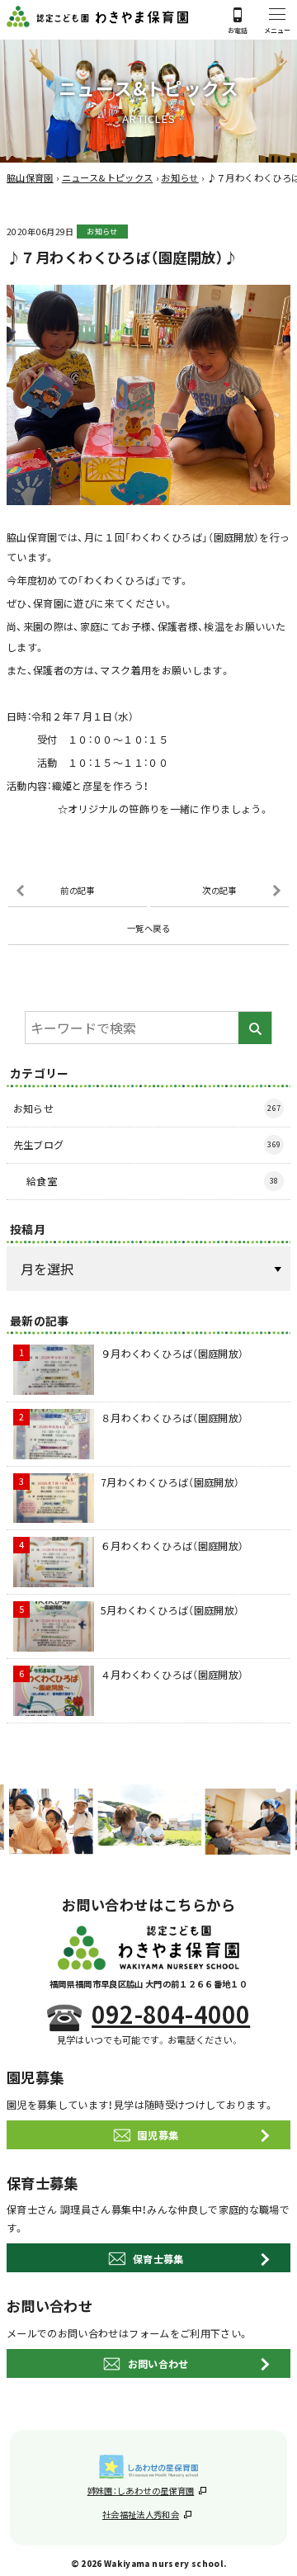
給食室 (153, 1181)
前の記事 (77, 890)
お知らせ (102, 232)
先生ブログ (147, 1144)
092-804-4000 (171, 2014)
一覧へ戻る (148, 928)
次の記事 (219, 890)
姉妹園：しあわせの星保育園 (141, 2491)
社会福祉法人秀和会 (141, 2515)
